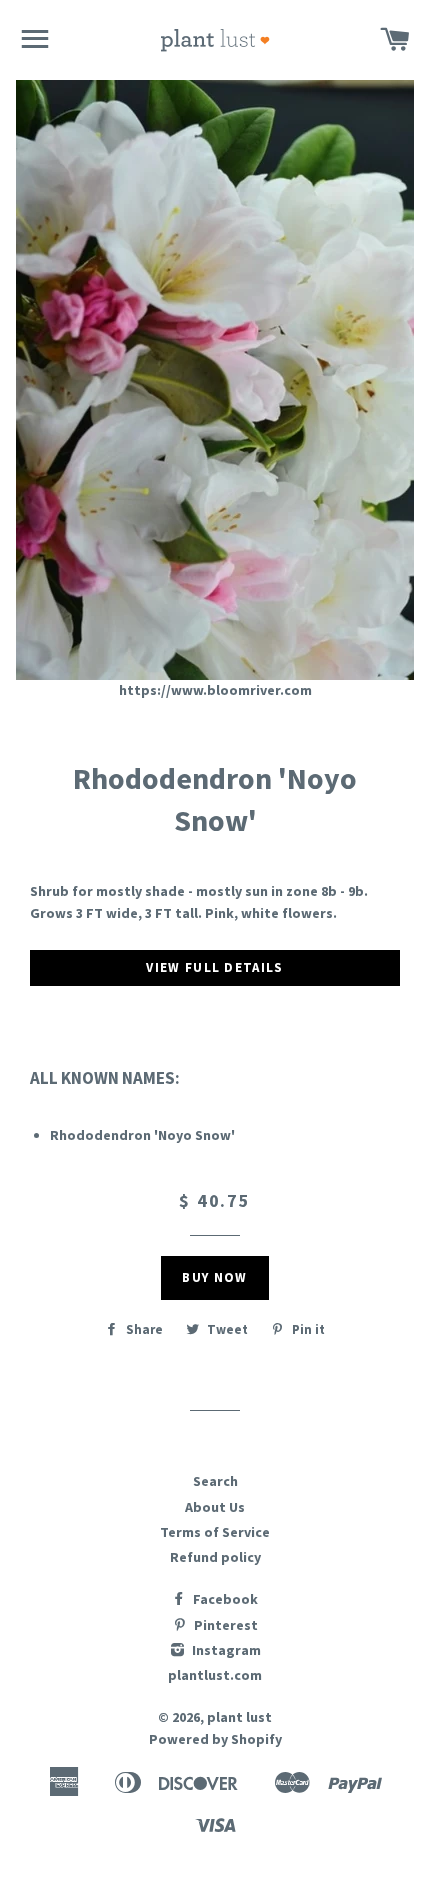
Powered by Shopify (215, 1739)
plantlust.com (215, 1675)
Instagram (225, 1650)
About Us (215, 1507)
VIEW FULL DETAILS (214, 967)
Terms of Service (215, 1532)
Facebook (224, 1599)
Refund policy (215, 1557)
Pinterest (224, 1625)
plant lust (239, 1717)
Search (215, 1481)
